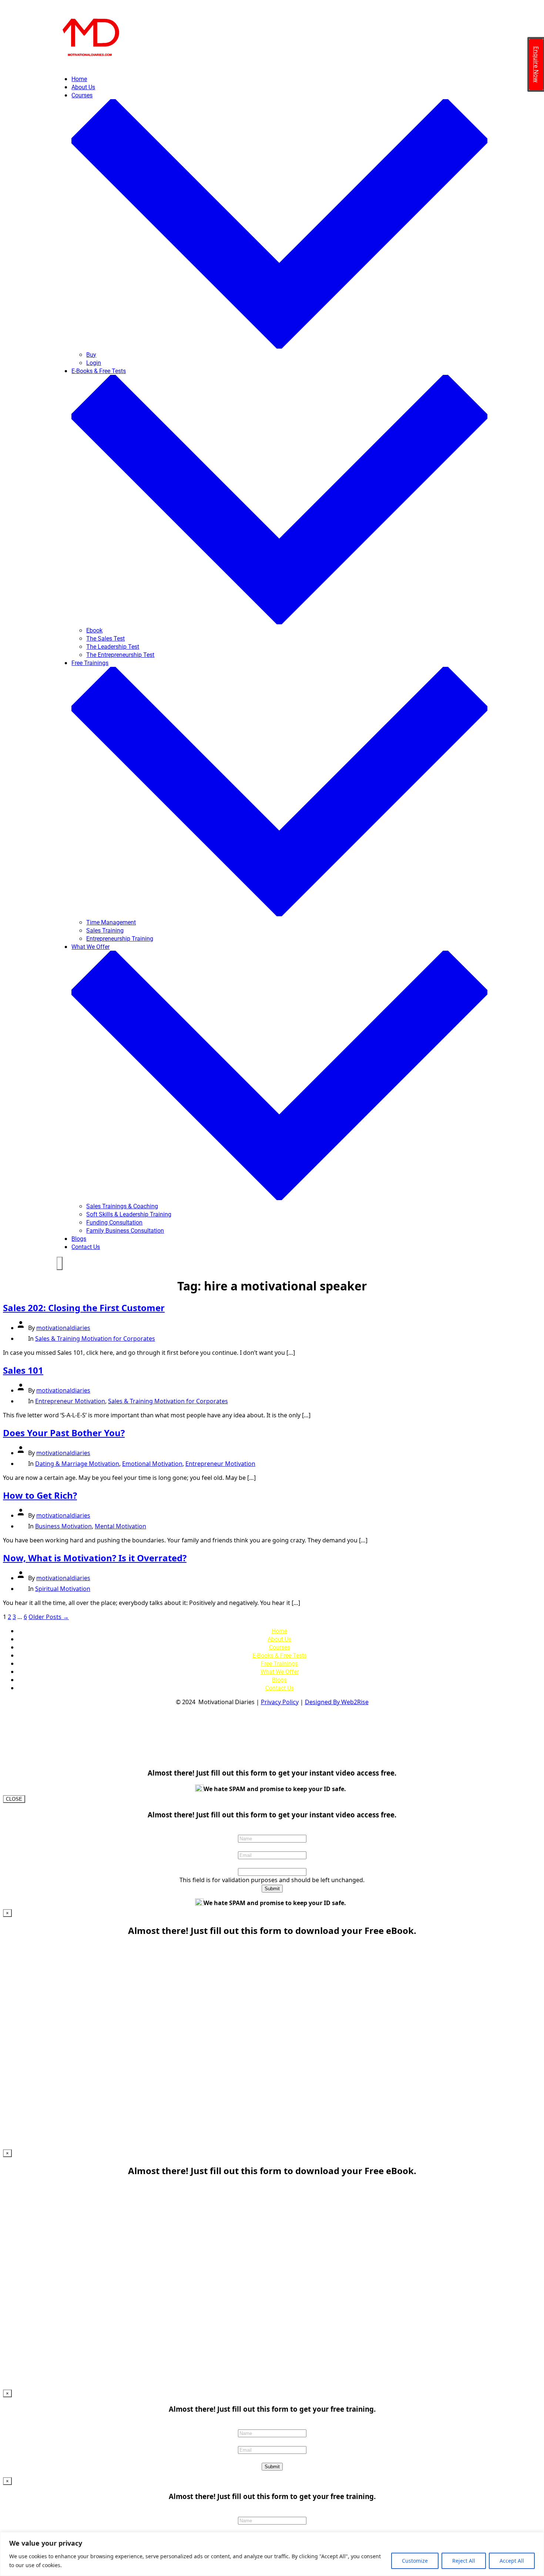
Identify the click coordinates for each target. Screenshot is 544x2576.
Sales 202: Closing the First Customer (84, 1308)
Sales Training (105, 931)
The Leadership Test (113, 647)
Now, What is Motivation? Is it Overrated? (95, 1558)
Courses (280, 1647)
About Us (83, 87)
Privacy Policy (280, 1702)
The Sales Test (105, 639)
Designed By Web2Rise (337, 1702)
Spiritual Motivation (63, 1589)
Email (272, 1847)
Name (272, 1830)
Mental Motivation (120, 1526)
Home (79, 79)
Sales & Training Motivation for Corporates (95, 1339)
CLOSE (14, 1799)
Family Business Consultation (125, 1231)
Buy (91, 355)
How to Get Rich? (40, 1495)
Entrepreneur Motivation (70, 1401)
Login (94, 363)
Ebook (94, 630)
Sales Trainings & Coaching (122, 1206)
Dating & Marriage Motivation (77, 1464)
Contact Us (86, 1247)
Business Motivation (63, 1526)
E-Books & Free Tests (280, 1655)
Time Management (111, 922)
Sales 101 (23, 1370)
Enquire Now (536, 64)
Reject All (464, 2561)
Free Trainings (279, 1664)
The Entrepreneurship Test (120, 655)
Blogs (79, 1239)
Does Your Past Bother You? (64, 1433)
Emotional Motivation (152, 1464)
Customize (415, 2561)
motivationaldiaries (63, 1328)
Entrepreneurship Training (120, 939)
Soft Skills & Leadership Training (129, 1214)
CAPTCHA (272, 2458)
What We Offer (280, 1672)
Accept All (512, 2561)
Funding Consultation (114, 1222)
